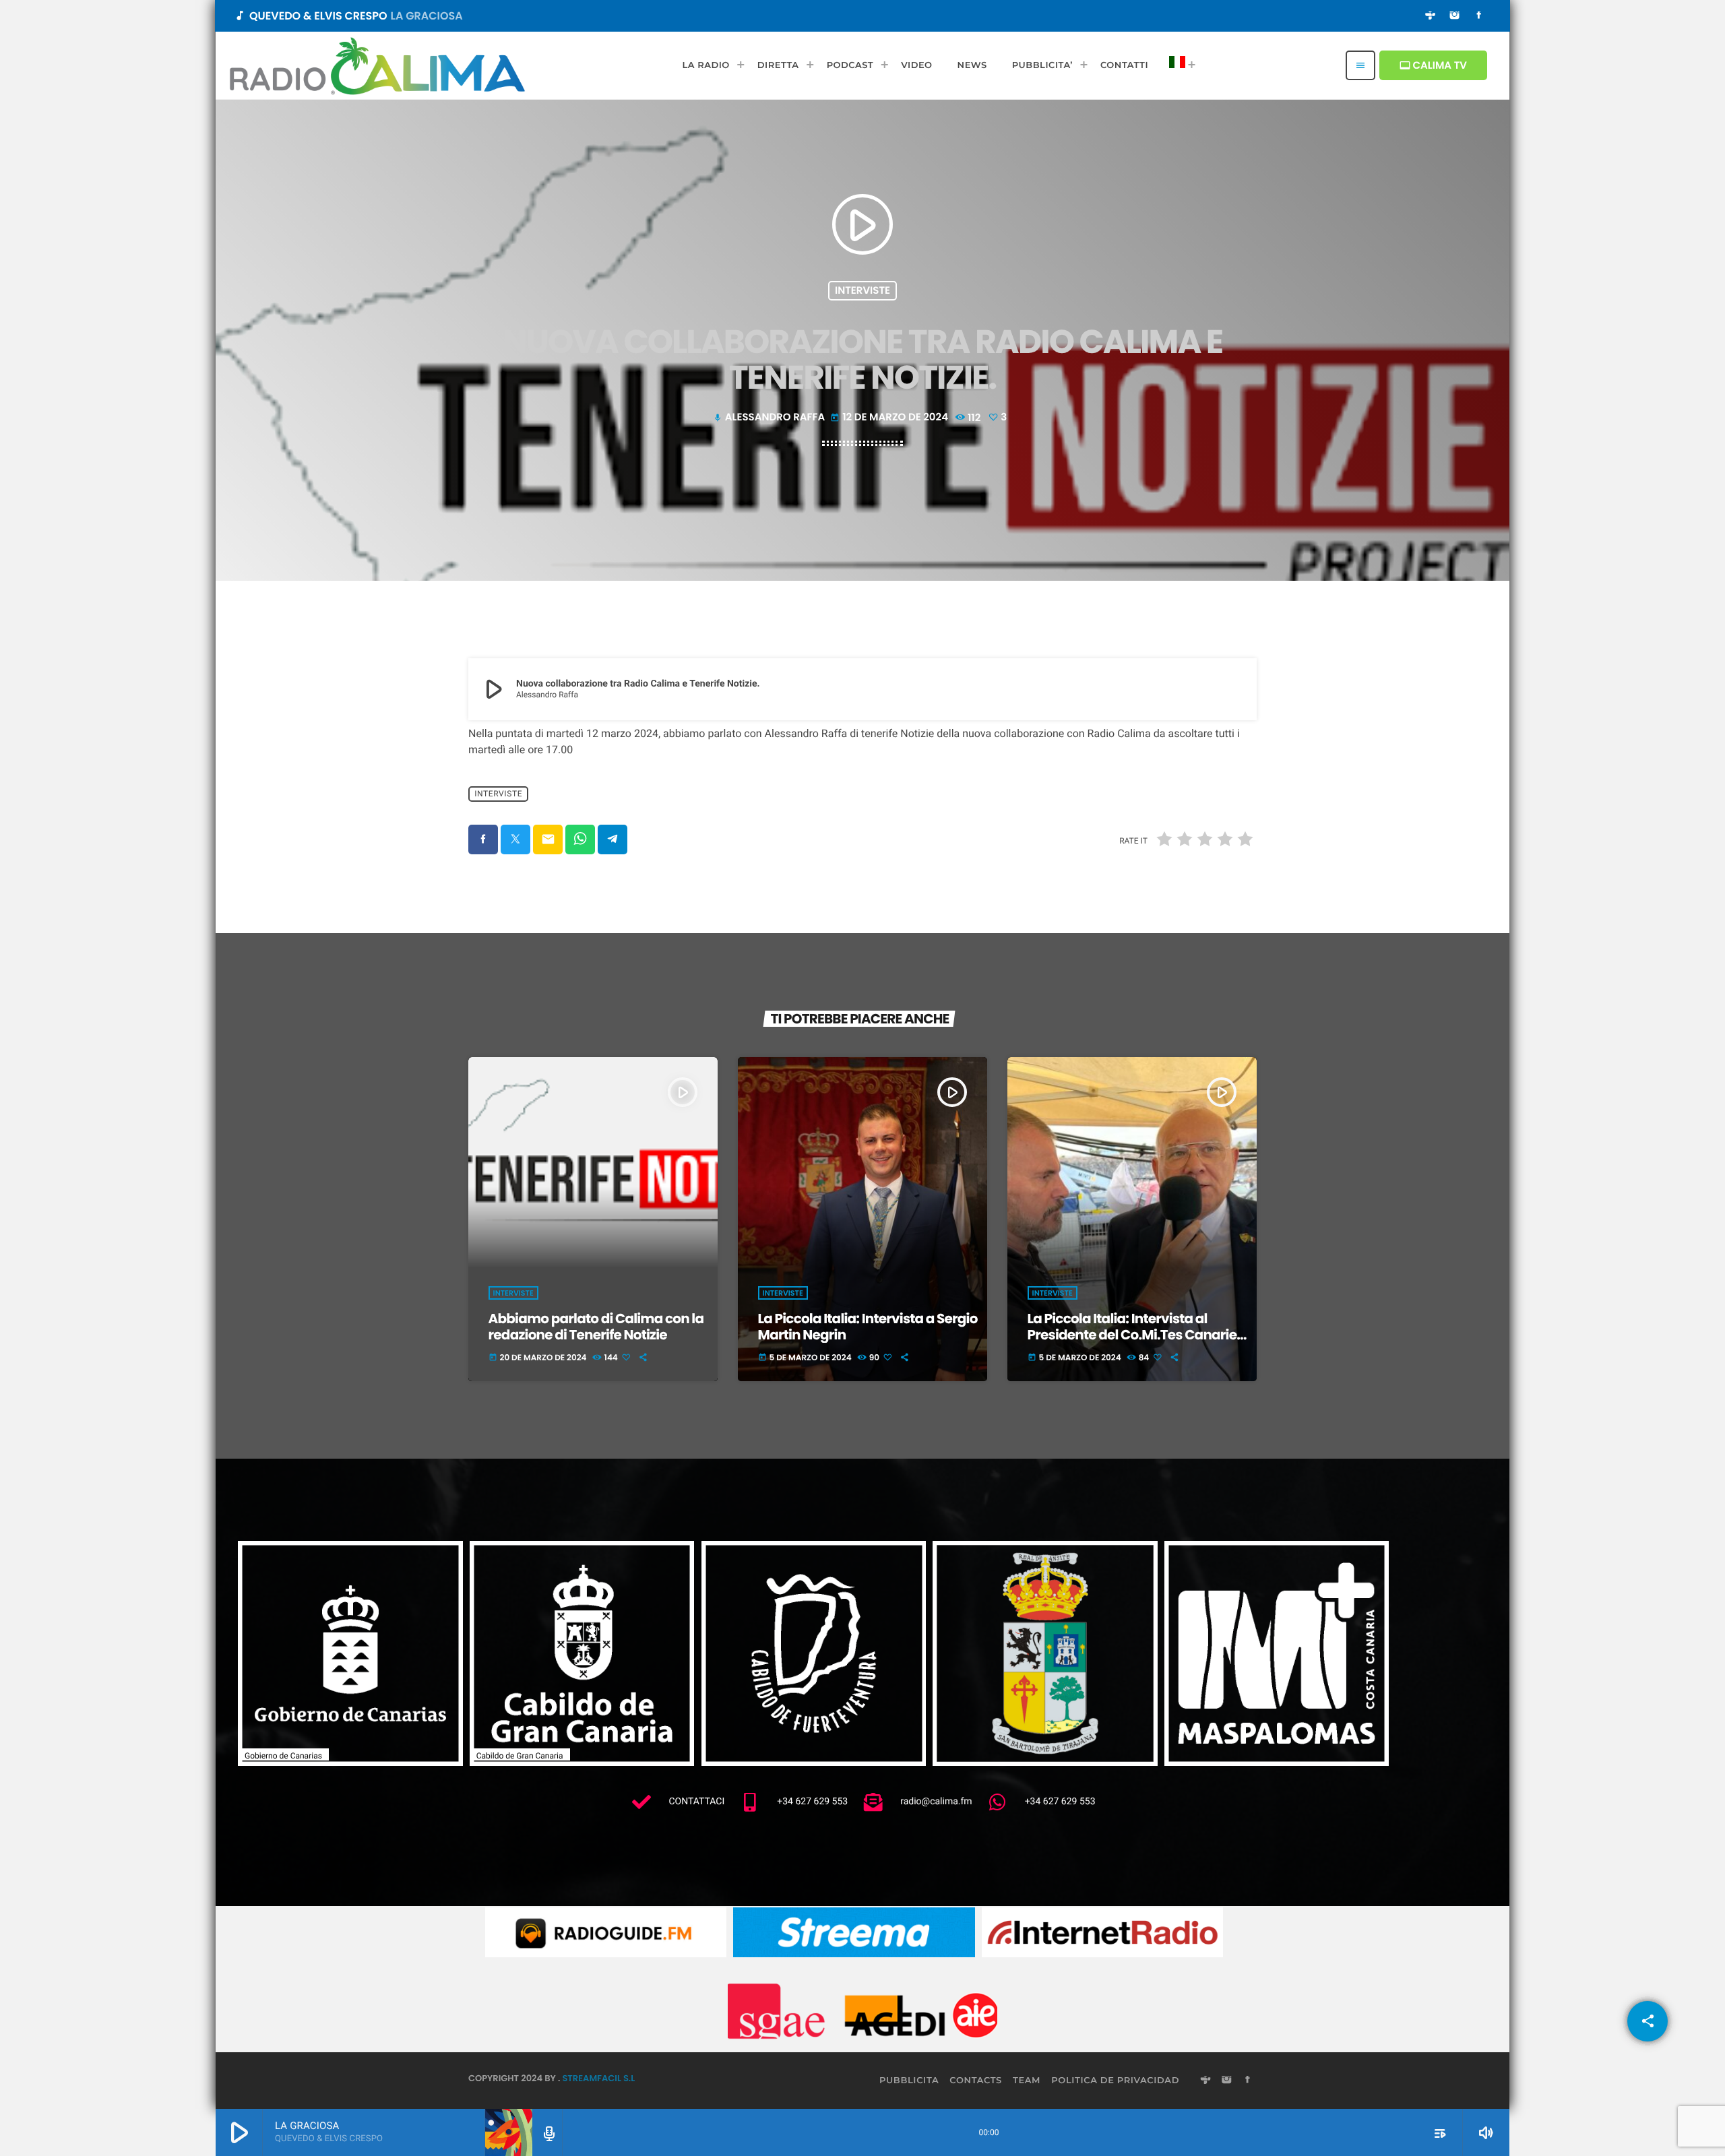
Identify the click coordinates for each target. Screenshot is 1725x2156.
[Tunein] (1431, 16)
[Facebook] (1479, 16)
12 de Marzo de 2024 (890, 417)
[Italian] (1179, 65)
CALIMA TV (1433, 66)
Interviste (862, 291)
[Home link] (377, 65)
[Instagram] (1455, 16)
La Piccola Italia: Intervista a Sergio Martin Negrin (868, 1327)
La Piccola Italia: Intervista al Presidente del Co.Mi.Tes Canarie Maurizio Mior (1132, 1335)
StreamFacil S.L (598, 2078)
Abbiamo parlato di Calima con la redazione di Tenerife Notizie (596, 1327)
